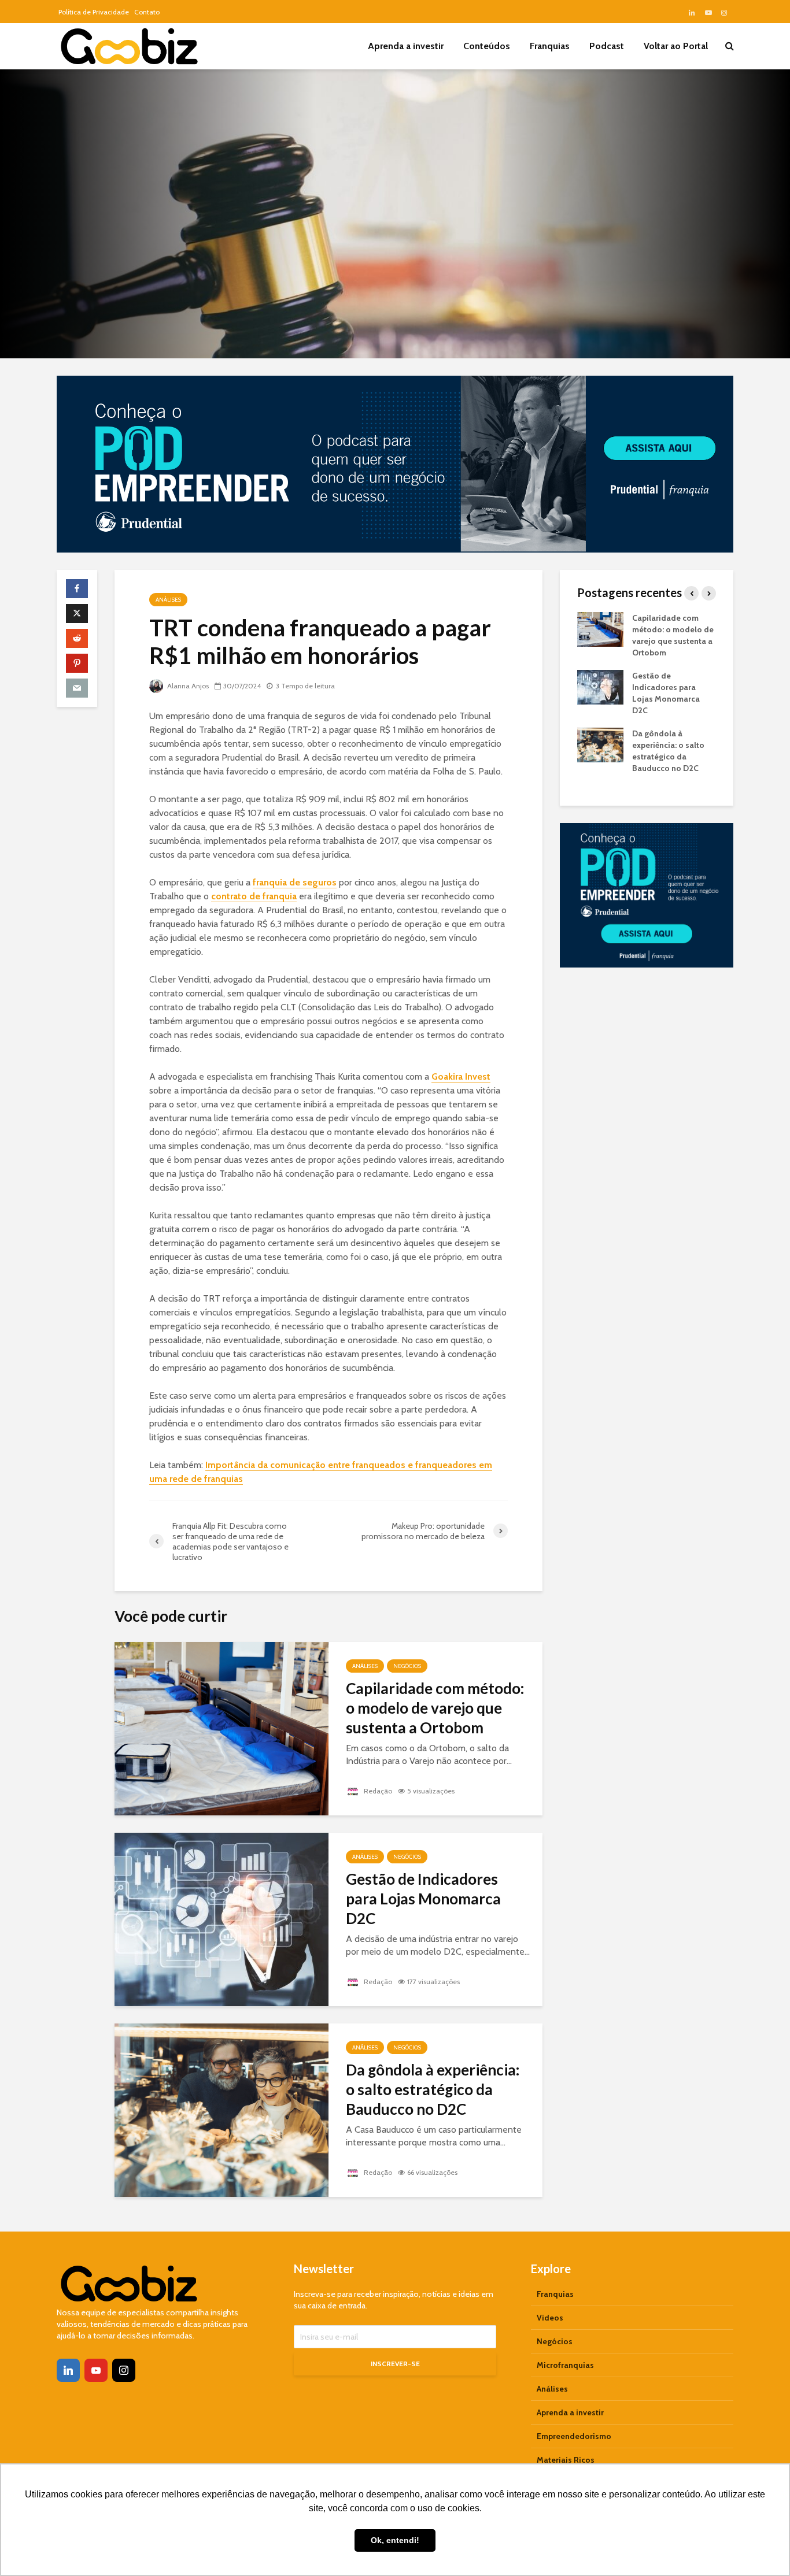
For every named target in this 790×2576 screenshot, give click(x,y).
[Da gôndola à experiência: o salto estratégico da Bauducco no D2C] (222, 2109)
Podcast (607, 46)
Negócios (407, 1666)
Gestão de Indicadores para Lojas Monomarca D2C (423, 1899)
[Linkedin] (68, 2370)
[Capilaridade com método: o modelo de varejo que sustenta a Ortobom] (222, 1727)
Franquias (550, 46)
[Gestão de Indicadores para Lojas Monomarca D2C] (222, 1918)
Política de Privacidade (94, 12)
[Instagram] (124, 2370)
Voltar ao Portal (676, 46)
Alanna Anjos (187, 686)
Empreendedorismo (574, 2436)
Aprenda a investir (406, 46)
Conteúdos (487, 46)
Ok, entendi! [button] (395, 2540)
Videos (550, 2318)
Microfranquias (565, 2365)
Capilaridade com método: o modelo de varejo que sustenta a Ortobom (435, 1708)
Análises (168, 600)
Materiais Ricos (566, 2460)
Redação (377, 1791)
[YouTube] (96, 2370)
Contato (147, 12)
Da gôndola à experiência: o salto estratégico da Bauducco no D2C (433, 2089)
